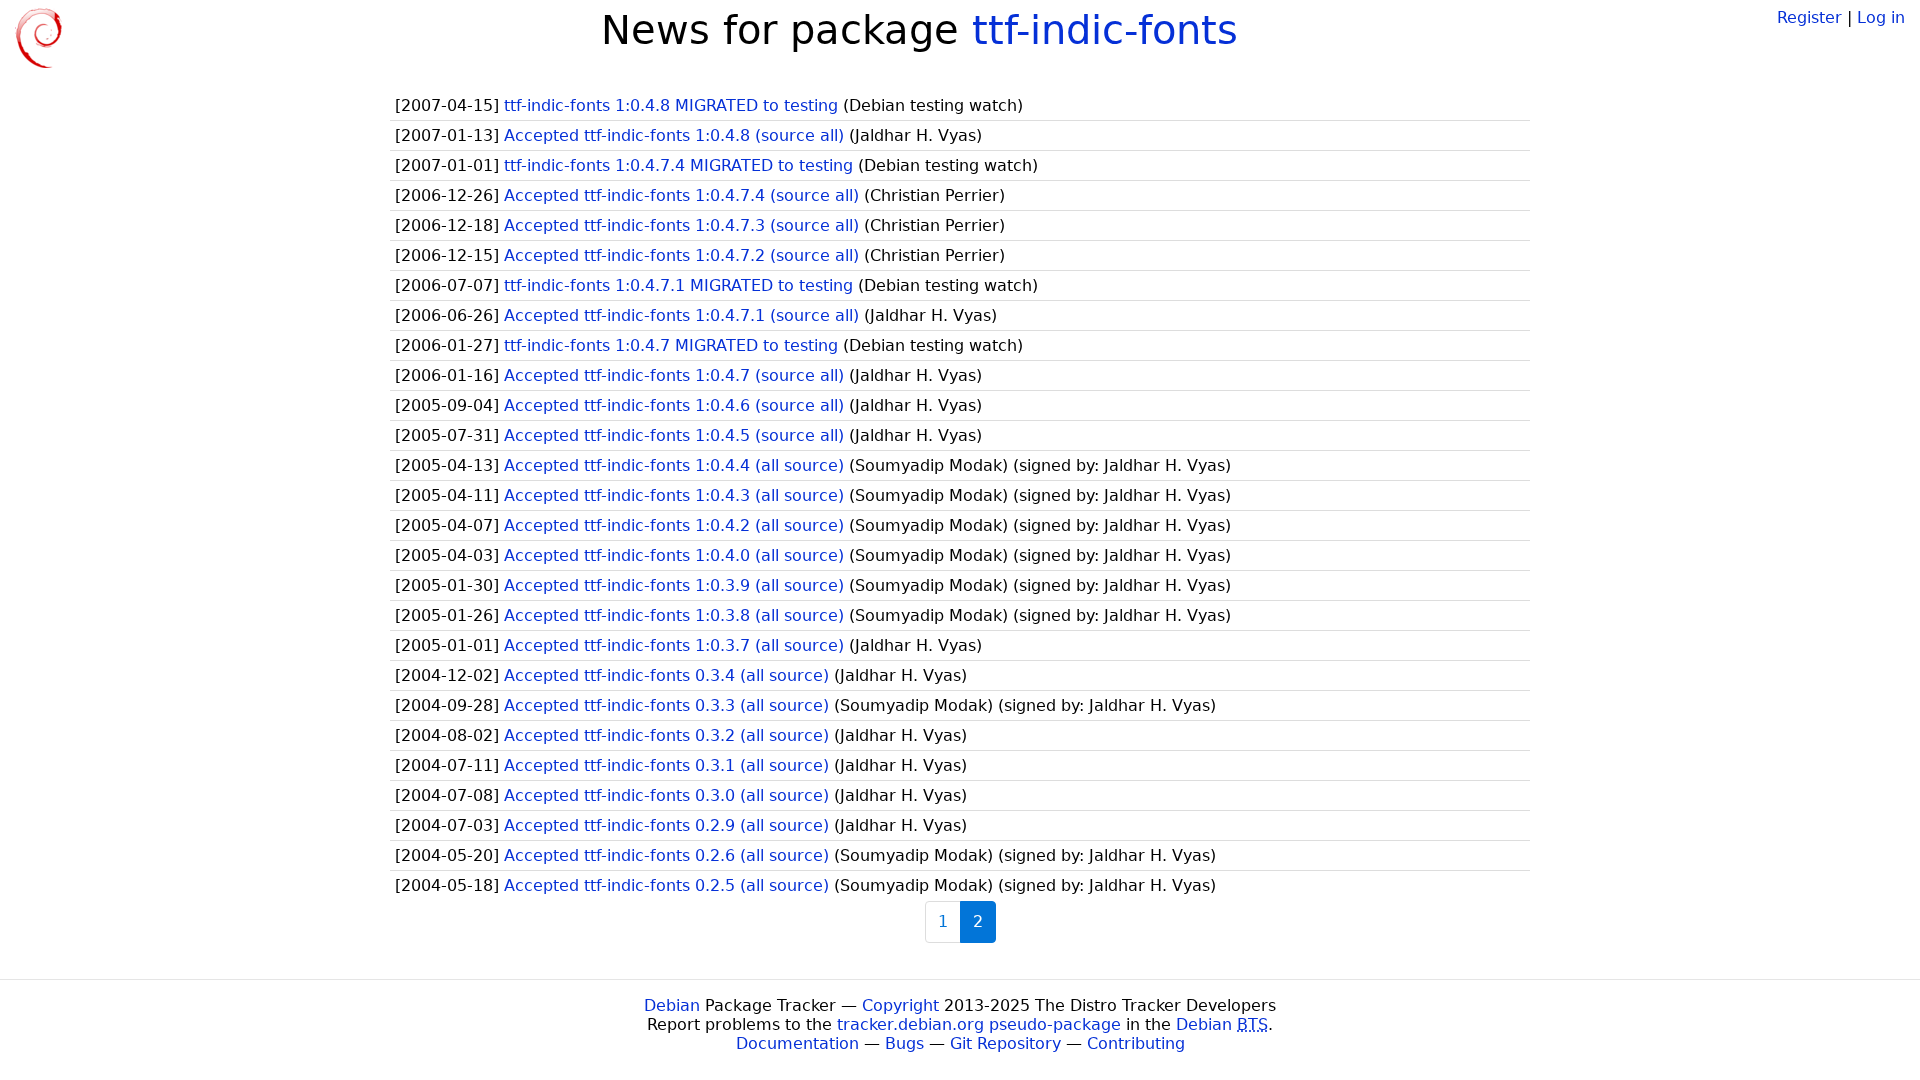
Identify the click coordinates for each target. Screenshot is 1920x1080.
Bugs (904, 1043)
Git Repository (1005, 1043)
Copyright (900, 1005)
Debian (672, 1005)
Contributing (1136, 1043)
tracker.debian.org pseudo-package (979, 1024)
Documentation (797, 1043)
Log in (1881, 17)
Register (1809, 17)
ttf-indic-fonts (1105, 30)
